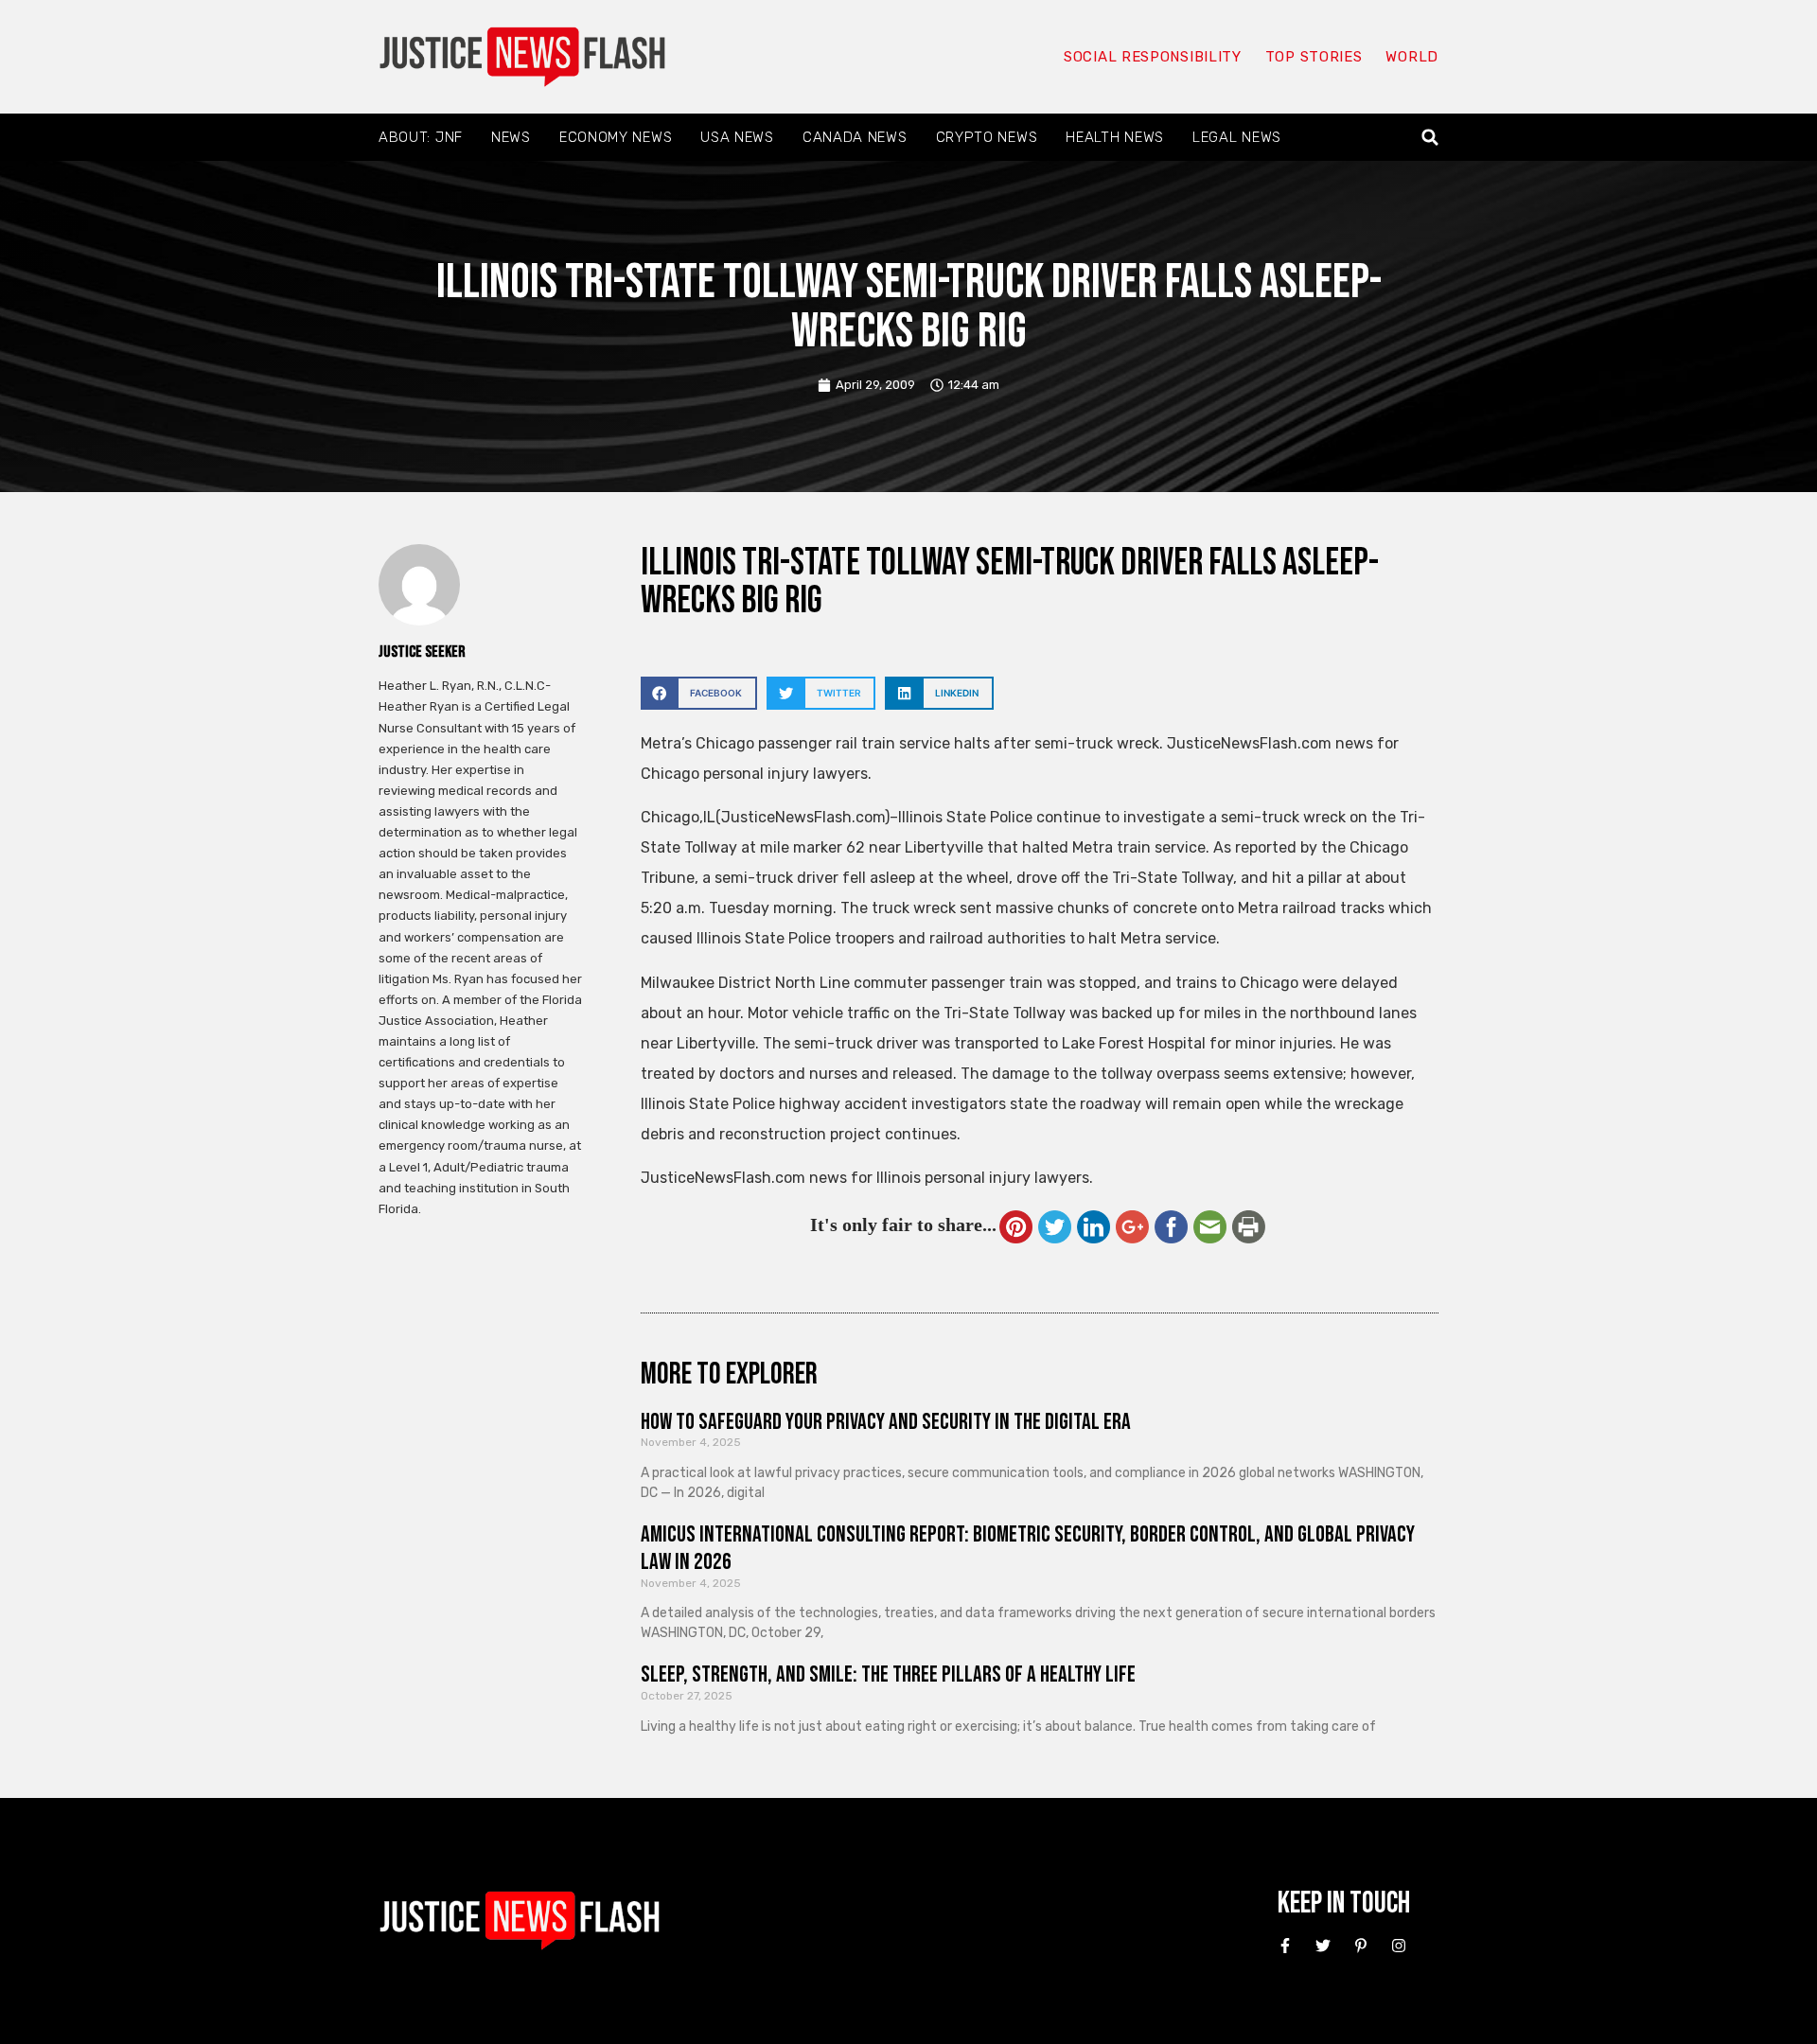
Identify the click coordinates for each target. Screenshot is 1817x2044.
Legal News (1237, 137)
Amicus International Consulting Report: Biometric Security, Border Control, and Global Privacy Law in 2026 (1028, 1548)
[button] (1430, 138)
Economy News (616, 137)
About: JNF (421, 137)
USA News (737, 137)
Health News (1115, 137)
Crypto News (987, 137)
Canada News (855, 137)
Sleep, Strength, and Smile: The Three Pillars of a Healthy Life (888, 1674)
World (1412, 57)
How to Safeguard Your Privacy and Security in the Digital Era (886, 1422)
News (511, 137)
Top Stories (1314, 57)
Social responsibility (1153, 57)
